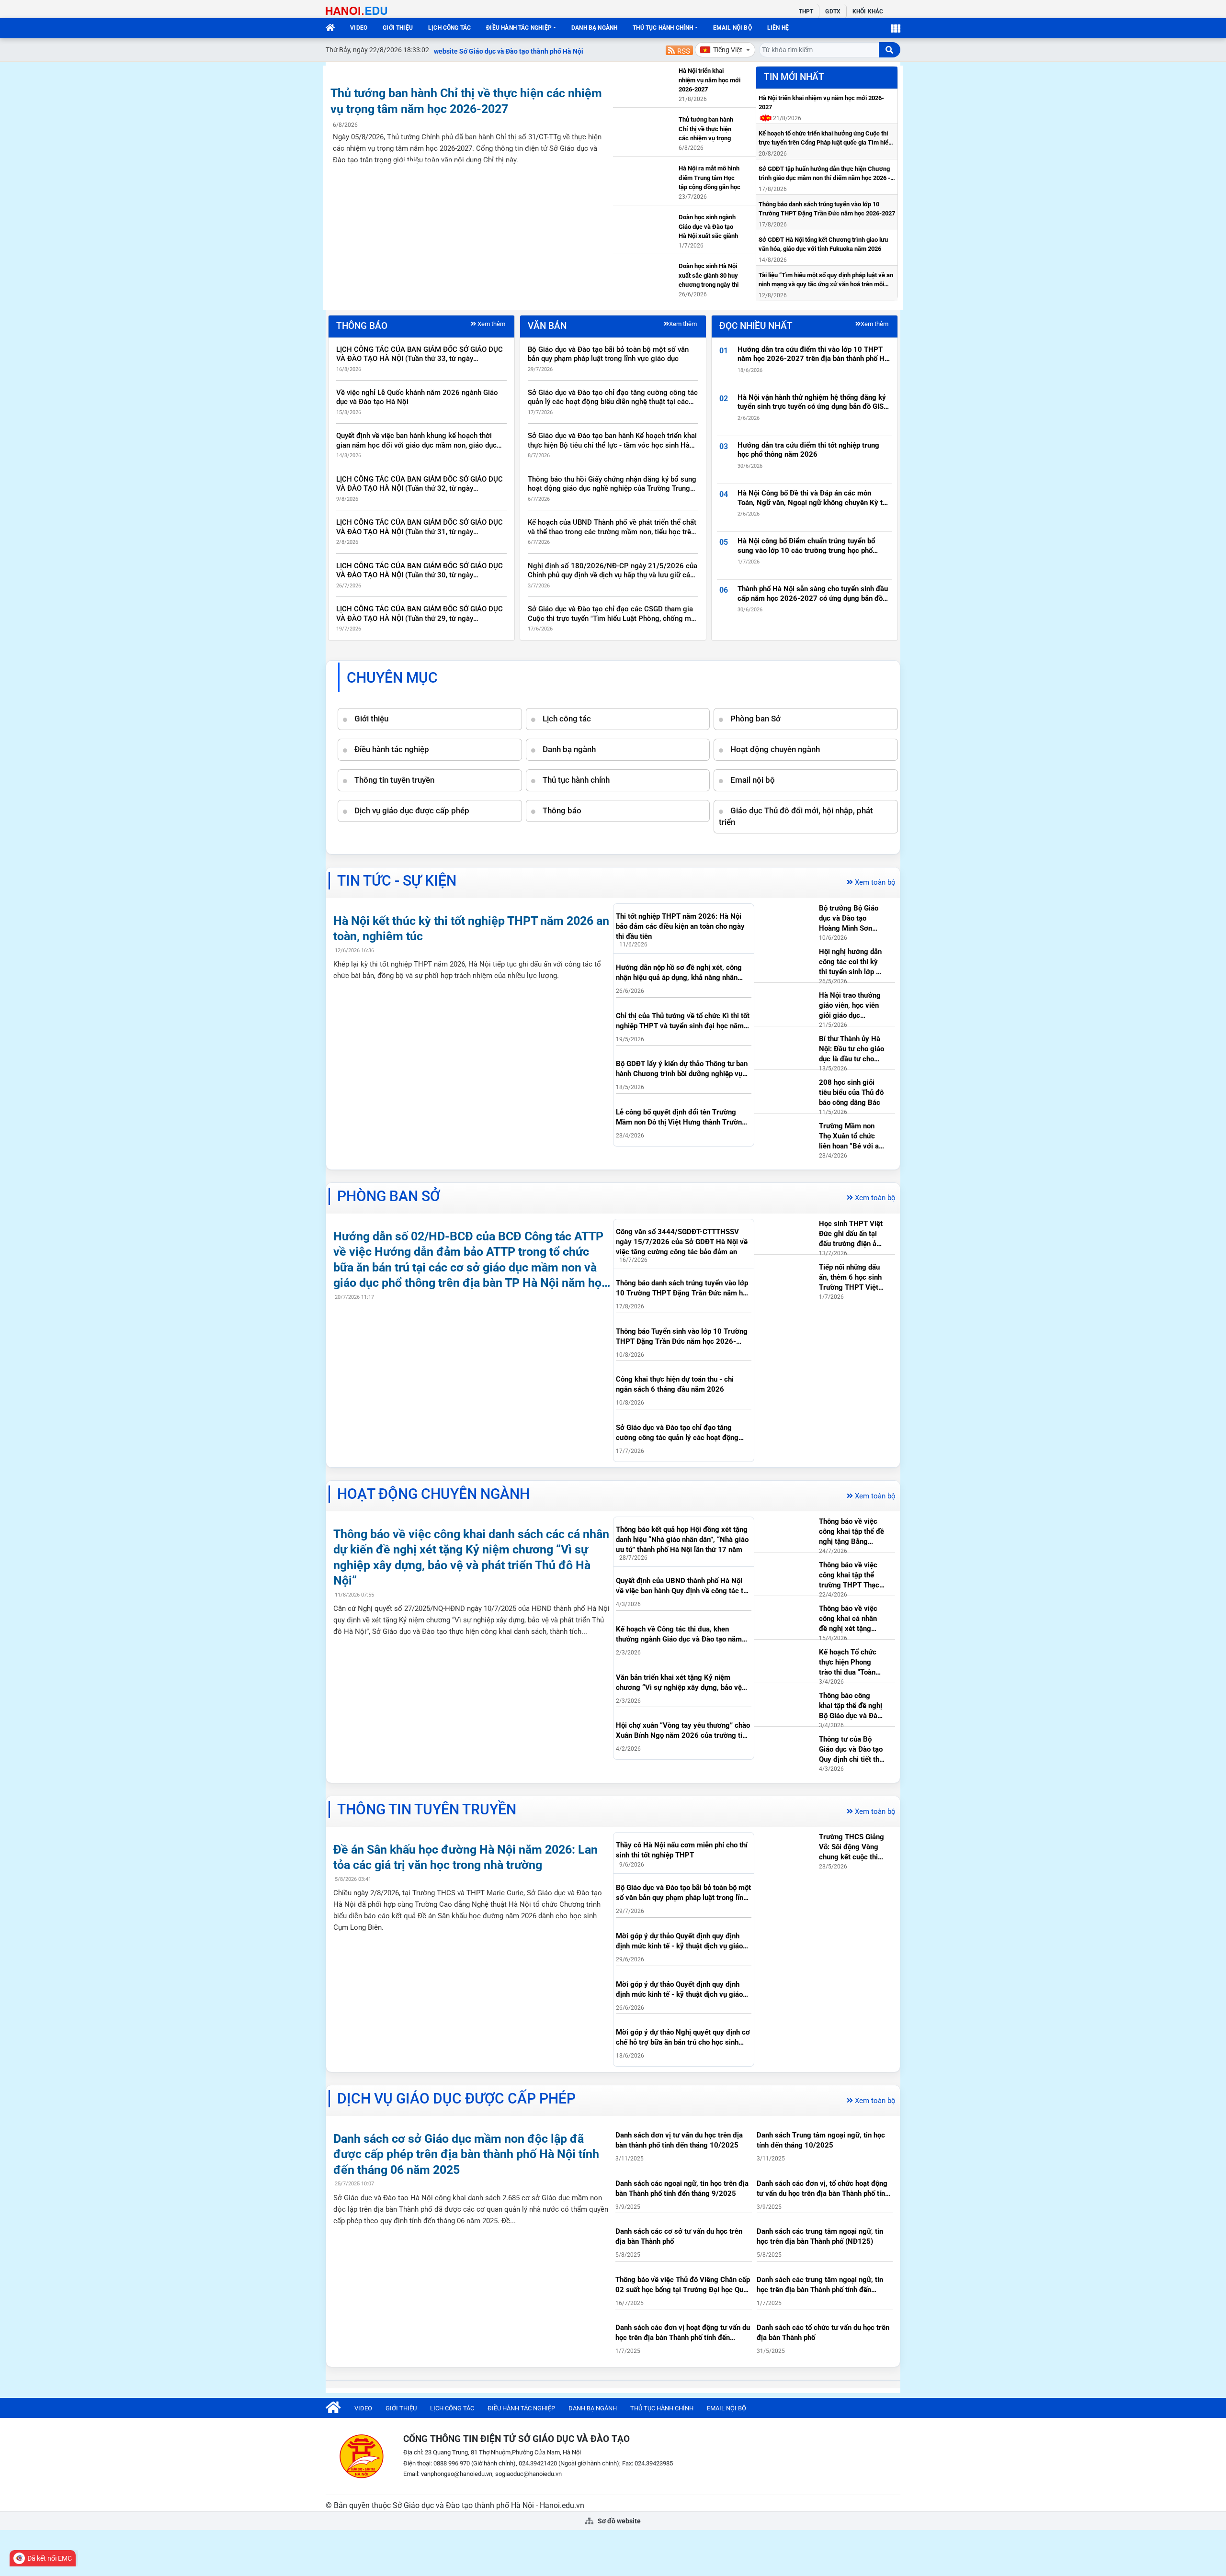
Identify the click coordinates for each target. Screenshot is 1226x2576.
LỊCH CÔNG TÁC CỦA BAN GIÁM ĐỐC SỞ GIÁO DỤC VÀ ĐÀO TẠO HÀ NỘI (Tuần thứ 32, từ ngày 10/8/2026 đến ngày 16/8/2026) (420, 484)
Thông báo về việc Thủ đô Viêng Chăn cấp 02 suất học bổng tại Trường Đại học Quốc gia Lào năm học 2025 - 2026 (683, 2285)
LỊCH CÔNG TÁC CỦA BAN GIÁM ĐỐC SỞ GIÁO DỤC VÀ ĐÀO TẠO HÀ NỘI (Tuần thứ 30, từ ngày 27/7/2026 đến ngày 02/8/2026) (420, 571)
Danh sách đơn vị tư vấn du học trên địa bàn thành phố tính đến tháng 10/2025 (679, 2140)
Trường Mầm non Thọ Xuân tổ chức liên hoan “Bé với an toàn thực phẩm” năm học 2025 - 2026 (851, 1136)
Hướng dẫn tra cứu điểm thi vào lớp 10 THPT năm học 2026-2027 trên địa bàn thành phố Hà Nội (813, 354)
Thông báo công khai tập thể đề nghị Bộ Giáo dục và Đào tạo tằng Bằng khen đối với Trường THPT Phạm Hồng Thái (851, 1706)
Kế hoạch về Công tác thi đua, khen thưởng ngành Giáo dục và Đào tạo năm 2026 (679, 1635)
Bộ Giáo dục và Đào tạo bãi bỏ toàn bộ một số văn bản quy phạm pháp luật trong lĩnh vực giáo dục (608, 354)
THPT (806, 11)
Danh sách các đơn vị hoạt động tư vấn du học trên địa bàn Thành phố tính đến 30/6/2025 (683, 2333)
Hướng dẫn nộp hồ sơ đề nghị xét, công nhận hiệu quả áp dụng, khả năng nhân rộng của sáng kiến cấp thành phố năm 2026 (679, 973)
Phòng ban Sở (755, 719)
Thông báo (562, 810)
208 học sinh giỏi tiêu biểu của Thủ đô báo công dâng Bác (851, 1092)
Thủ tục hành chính (663, 28)
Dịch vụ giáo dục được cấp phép (412, 810)
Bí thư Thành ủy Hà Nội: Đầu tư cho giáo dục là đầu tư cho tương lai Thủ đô (851, 1049)
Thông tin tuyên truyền (394, 780)
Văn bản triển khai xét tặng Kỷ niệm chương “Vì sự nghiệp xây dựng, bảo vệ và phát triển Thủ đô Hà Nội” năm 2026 (679, 1683)
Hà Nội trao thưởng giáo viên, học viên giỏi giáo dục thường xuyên (850, 1006)
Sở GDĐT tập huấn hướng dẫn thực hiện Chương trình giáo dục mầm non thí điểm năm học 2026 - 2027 (824, 174)
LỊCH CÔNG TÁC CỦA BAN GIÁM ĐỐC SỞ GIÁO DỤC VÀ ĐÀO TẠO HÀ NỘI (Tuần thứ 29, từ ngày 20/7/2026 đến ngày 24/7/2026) (420, 614)
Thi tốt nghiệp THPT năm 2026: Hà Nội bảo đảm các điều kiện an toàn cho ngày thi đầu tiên (680, 926)
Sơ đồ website (619, 2521)
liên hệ (778, 28)
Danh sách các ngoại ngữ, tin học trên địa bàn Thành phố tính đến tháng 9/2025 (682, 2188)
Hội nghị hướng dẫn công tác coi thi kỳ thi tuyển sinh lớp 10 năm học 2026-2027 (852, 962)
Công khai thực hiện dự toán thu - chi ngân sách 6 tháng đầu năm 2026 (675, 1384)
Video (359, 28)
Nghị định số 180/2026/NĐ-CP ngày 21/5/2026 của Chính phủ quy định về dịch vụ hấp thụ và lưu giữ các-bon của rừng (613, 571)
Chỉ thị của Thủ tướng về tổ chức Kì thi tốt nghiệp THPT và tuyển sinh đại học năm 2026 (683, 1021)
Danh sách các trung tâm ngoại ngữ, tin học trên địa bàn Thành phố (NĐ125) (820, 2236)
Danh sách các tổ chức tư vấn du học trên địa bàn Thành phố (823, 2333)
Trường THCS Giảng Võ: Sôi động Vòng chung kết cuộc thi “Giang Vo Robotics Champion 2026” (851, 1847)
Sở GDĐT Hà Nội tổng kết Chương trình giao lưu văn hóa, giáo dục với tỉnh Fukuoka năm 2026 (823, 244)
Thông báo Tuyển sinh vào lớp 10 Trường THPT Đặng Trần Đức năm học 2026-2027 (682, 1337)
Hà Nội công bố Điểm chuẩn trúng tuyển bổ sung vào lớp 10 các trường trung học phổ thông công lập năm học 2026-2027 (806, 546)
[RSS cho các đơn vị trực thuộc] (679, 50)
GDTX (833, 11)
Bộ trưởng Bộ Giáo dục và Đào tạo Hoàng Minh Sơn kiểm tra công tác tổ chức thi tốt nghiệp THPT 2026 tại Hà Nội (851, 919)
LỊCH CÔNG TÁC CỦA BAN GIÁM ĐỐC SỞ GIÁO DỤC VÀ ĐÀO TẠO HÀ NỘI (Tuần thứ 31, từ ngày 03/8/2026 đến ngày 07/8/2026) (420, 527)
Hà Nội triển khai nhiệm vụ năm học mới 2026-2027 (709, 80)
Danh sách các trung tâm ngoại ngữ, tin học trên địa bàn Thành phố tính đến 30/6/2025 (820, 2285)
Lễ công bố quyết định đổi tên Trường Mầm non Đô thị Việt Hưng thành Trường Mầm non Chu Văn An (681, 1118)
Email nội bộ (732, 28)
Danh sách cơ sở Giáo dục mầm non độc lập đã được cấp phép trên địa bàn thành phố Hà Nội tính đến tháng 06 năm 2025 (466, 2154)
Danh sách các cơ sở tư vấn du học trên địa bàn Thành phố (679, 2236)
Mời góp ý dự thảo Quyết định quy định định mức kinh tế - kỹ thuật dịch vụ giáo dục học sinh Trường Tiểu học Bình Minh (681, 1941)
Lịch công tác (449, 28)
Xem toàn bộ (875, 882)
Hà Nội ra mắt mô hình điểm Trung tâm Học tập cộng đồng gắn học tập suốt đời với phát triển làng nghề (709, 179)
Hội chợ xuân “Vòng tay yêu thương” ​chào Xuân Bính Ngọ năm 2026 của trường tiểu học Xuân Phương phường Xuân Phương (683, 1731)
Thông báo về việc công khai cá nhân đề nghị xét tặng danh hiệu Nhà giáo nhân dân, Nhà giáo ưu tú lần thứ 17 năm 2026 (850, 1619)
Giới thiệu (398, 28)
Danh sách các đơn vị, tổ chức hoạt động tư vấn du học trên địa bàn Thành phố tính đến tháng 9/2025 (823, 2189)
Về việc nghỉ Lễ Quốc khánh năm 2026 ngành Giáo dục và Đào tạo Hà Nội (417, 397)
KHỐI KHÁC (868, 11)
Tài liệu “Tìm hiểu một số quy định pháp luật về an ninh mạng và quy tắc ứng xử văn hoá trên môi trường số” (826, 280)
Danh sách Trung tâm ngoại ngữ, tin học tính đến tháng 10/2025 (821, 2140)
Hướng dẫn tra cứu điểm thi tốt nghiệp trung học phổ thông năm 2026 (808, 450)
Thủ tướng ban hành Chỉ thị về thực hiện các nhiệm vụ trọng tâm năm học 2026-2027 (466, 101)
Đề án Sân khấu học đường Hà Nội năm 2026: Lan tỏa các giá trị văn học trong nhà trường (465, 1857)
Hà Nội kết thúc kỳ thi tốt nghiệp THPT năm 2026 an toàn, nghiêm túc (471, 929)
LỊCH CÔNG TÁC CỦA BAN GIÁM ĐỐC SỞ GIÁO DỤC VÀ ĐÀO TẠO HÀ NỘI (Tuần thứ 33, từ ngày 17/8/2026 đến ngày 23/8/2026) (420, 354)
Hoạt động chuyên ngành (775, 749)
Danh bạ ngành (594, 28)
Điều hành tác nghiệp (519, 28)
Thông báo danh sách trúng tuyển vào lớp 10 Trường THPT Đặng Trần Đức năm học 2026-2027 (827, 209)
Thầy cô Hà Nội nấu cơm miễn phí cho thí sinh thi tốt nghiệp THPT (682, 1850)
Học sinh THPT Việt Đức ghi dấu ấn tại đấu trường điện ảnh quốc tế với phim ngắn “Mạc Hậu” (851, 1234)
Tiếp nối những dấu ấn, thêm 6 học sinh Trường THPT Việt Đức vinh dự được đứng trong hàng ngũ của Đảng (850, 1278)
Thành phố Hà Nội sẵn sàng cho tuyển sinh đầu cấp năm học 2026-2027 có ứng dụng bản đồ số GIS (813, 594)
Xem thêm (491, 324)
